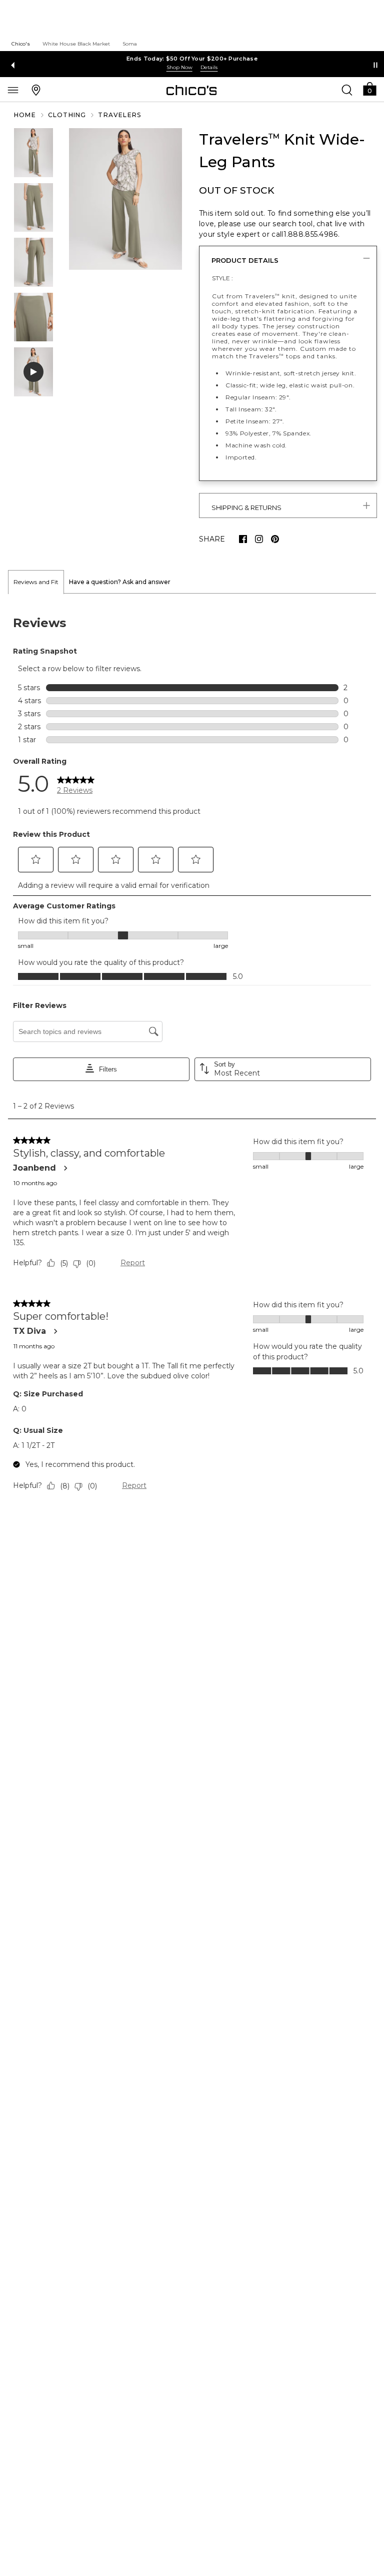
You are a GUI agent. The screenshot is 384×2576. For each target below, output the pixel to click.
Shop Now (179, 67)
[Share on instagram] (259, 539)
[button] (369, 88)
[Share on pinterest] (275, 539)
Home (25, 115)
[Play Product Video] (33, 372)
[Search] (347, 90)
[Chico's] (192, 90)
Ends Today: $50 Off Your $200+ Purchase (192, 59)
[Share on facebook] (243, 539)
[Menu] (13, 90)
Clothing (67, 115)
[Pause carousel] (375, 65)
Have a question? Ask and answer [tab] (120, 582)
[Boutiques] (36, 90)
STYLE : (222, 278)
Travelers (119, 115)
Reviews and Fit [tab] (36, 582)
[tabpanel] (192, 1056)
